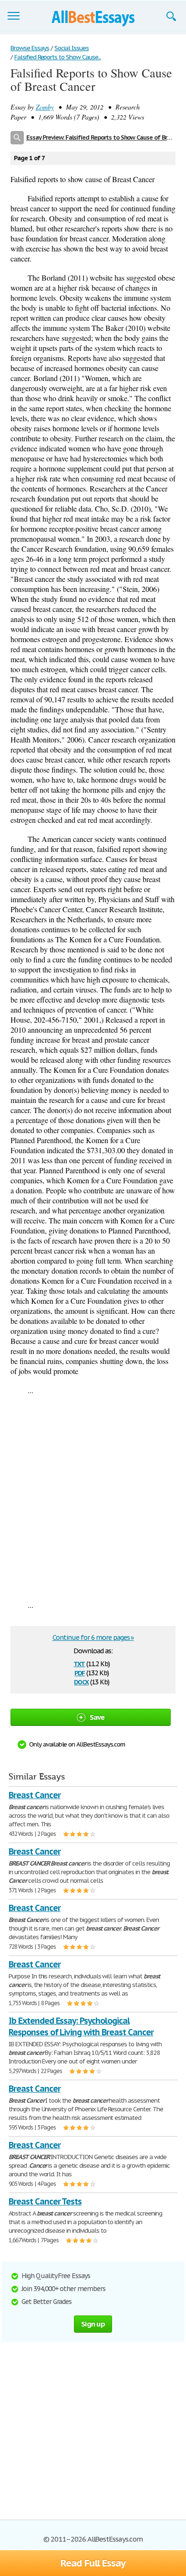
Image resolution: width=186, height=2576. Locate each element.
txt (79, 1663)
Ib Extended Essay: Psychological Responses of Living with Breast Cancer (81, 2026)
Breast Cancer (34, 1795)
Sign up (93, 2324)
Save (97, 1717)
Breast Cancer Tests (45, 2201)
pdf (80, 1672)
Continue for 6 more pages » (93, 1637)
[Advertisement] (93, 1497)
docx (81, 1681)
